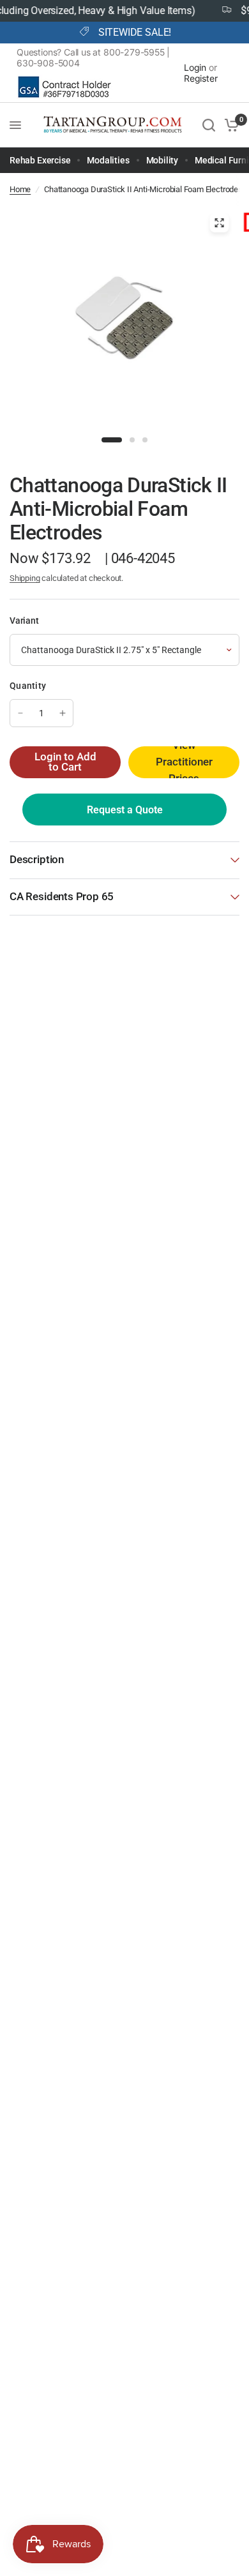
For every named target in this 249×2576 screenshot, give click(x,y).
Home (20, 189)
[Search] (209, 125)
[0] (230, 125)
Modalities (108, 160)
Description (37, 860)
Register (201, 78)
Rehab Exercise (40, 160)
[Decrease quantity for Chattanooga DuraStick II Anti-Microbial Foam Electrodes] (20, 713)
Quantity (28, 686)
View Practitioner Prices (184, 762)
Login (195, 67)
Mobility (162, 160)
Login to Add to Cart (65, 762)
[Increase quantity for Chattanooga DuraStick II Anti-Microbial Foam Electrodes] (63, 713)
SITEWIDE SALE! (135, 33)
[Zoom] (220, 223)
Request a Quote (125, 810)
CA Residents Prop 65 (62, 897)
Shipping (25, 578)
